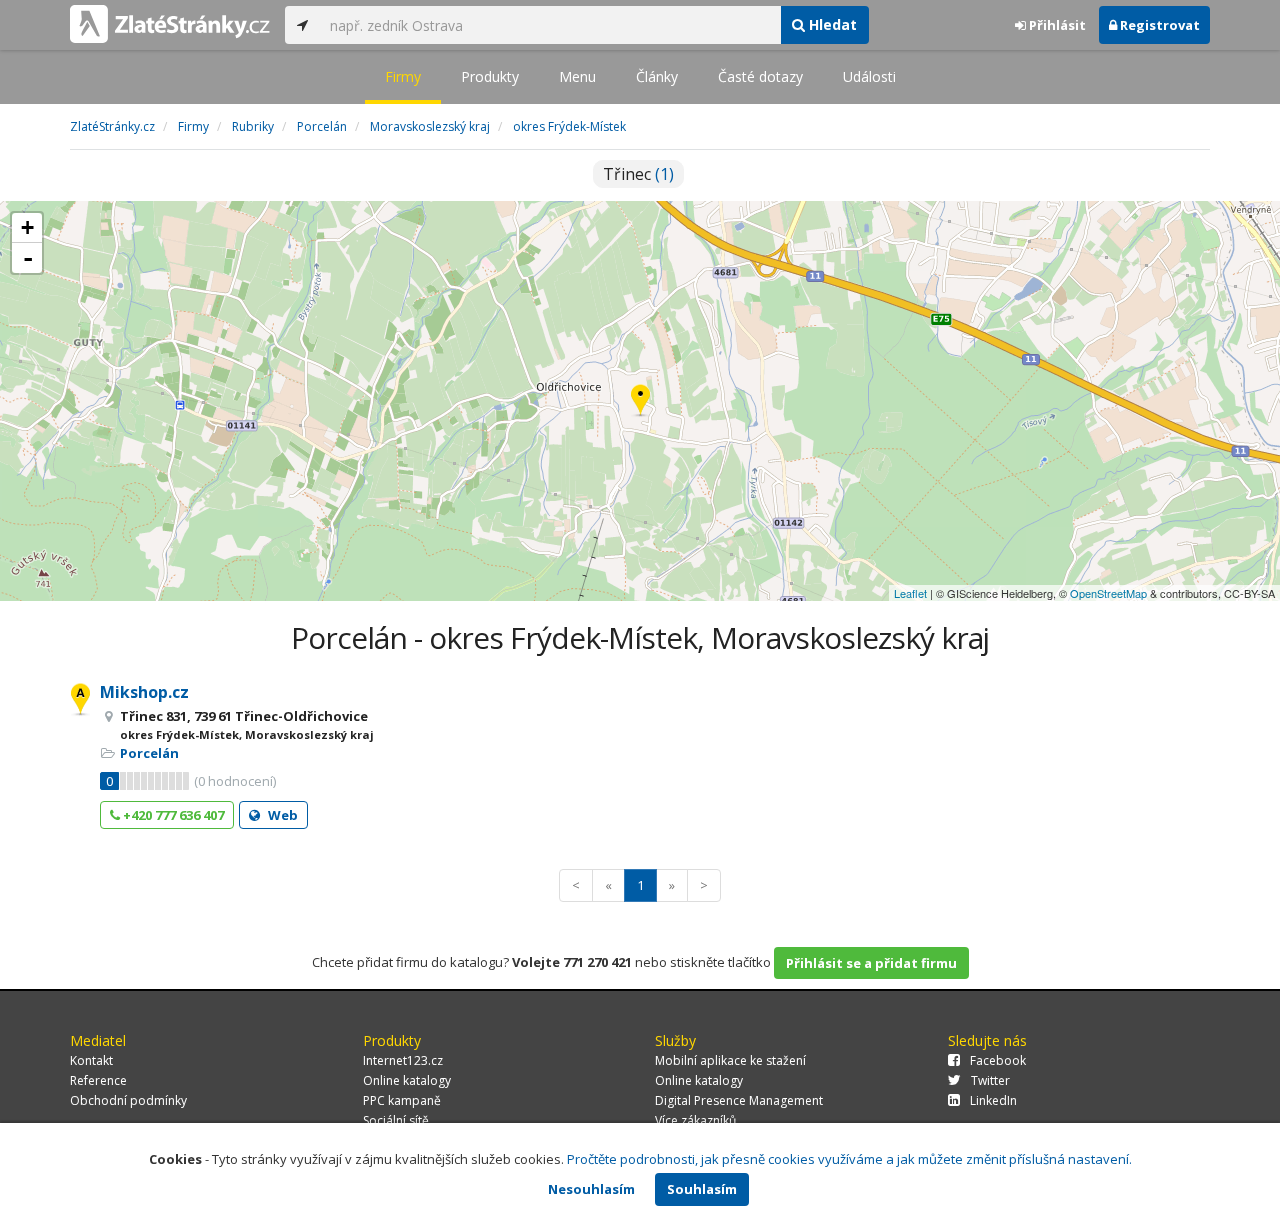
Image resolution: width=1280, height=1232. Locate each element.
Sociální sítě (396, 1120)
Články (657, 76)
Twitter (990, 1080)
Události (869, 76)
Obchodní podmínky (128, 1100)
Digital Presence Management (739, 1100)
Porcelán (149, 753)
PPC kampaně (402, 1100)
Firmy (403, 76)
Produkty (490, 76)
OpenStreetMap (1108, 593)
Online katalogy (407, 1080)
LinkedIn (993, 1100)
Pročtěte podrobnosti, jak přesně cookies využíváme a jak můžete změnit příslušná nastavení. (849, 1159)
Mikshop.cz (144, 692)
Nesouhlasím (591, 1189)
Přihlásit (1056, 25)
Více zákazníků (695, 1120)
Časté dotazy (760, 76)
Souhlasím (702, 1189)
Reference (98, 1080)
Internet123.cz (403, 1060)
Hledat (831, 24)
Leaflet (910, 593)
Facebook (998, 1060)
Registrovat (1158, 25)
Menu (577, 76)
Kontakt (91, 1060)
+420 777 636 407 (172, 815)
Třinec (638, 174)
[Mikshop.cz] (640, 401)
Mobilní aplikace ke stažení (730, 1060)
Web (281, 815)
